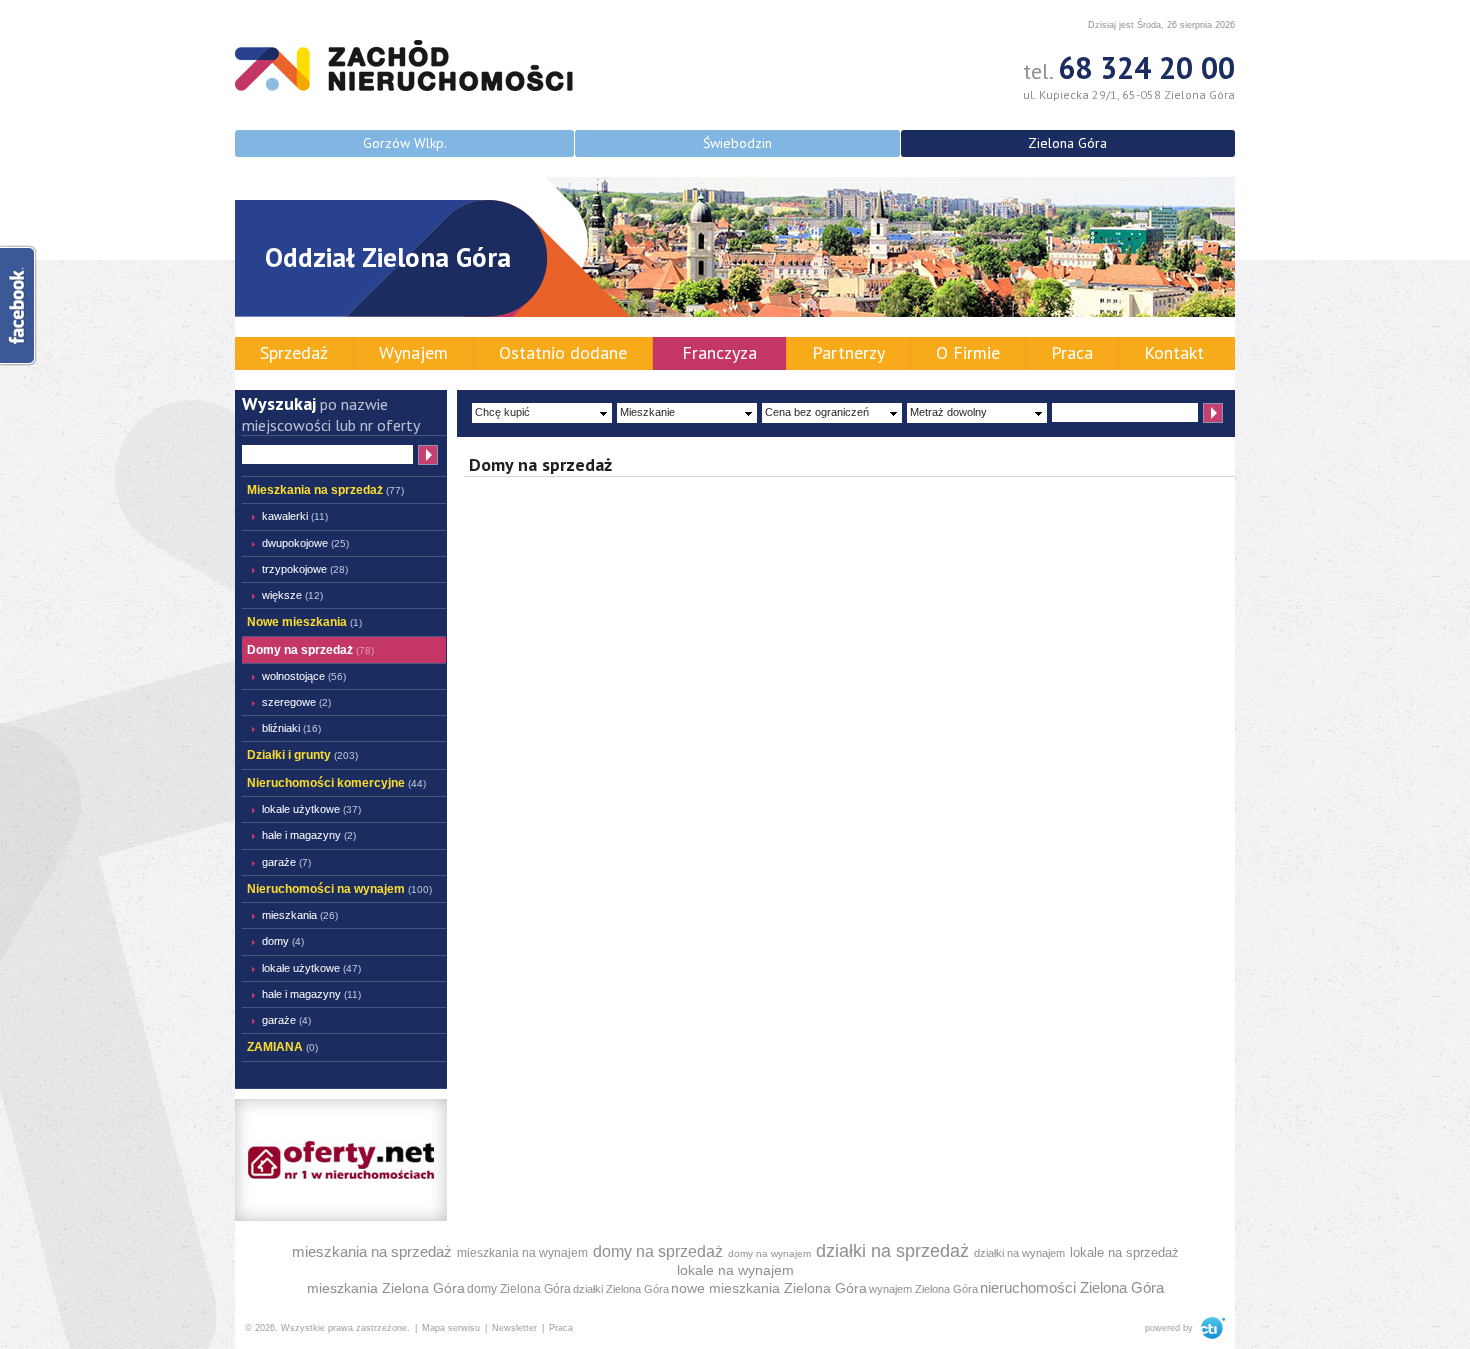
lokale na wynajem (735, 1270)
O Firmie (968, 352)
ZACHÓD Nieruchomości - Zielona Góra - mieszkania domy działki (404, 65)
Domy (283, 941)
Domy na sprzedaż (310, 650)
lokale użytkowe (311, 809)
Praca (1072, 352)
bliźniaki (291, 728)
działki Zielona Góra (621, 1289)
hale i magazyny (309, 835)
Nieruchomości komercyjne (336, 783)
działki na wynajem (1019, 1253)
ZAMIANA (282, 1047)
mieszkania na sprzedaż (372, 1251)
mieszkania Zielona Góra (386, 1288)
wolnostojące (304, 676)
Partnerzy (848, 352)
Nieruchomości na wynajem (339, 889)
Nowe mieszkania (304, 622)
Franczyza (719, 352)
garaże (286, 862)
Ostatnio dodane (563, 352)
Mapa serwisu (451, 1328)
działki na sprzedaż (892, 1251)
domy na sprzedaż (658, 1251)
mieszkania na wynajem (522, 1253)
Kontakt (1174, 352)
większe (292, 595)
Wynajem (413, 352)
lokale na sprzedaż (1124, 1252)
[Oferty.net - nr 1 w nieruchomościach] (341, 1158)
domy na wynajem (769, 1253)
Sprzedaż (294, 352)
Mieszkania (300, 915)
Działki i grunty (302, 755)
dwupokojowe (305, 543)
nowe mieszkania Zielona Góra (769, 1288)
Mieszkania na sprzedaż (325, 490)
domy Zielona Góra (519, 1289)
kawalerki (295, 516)
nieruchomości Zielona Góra (1072, 1287)
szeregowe (296, 702)
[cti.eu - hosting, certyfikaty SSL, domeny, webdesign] (1210, 1328)
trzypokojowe (305, 569)
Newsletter (514, 1328)
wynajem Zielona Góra (923, 1289)
